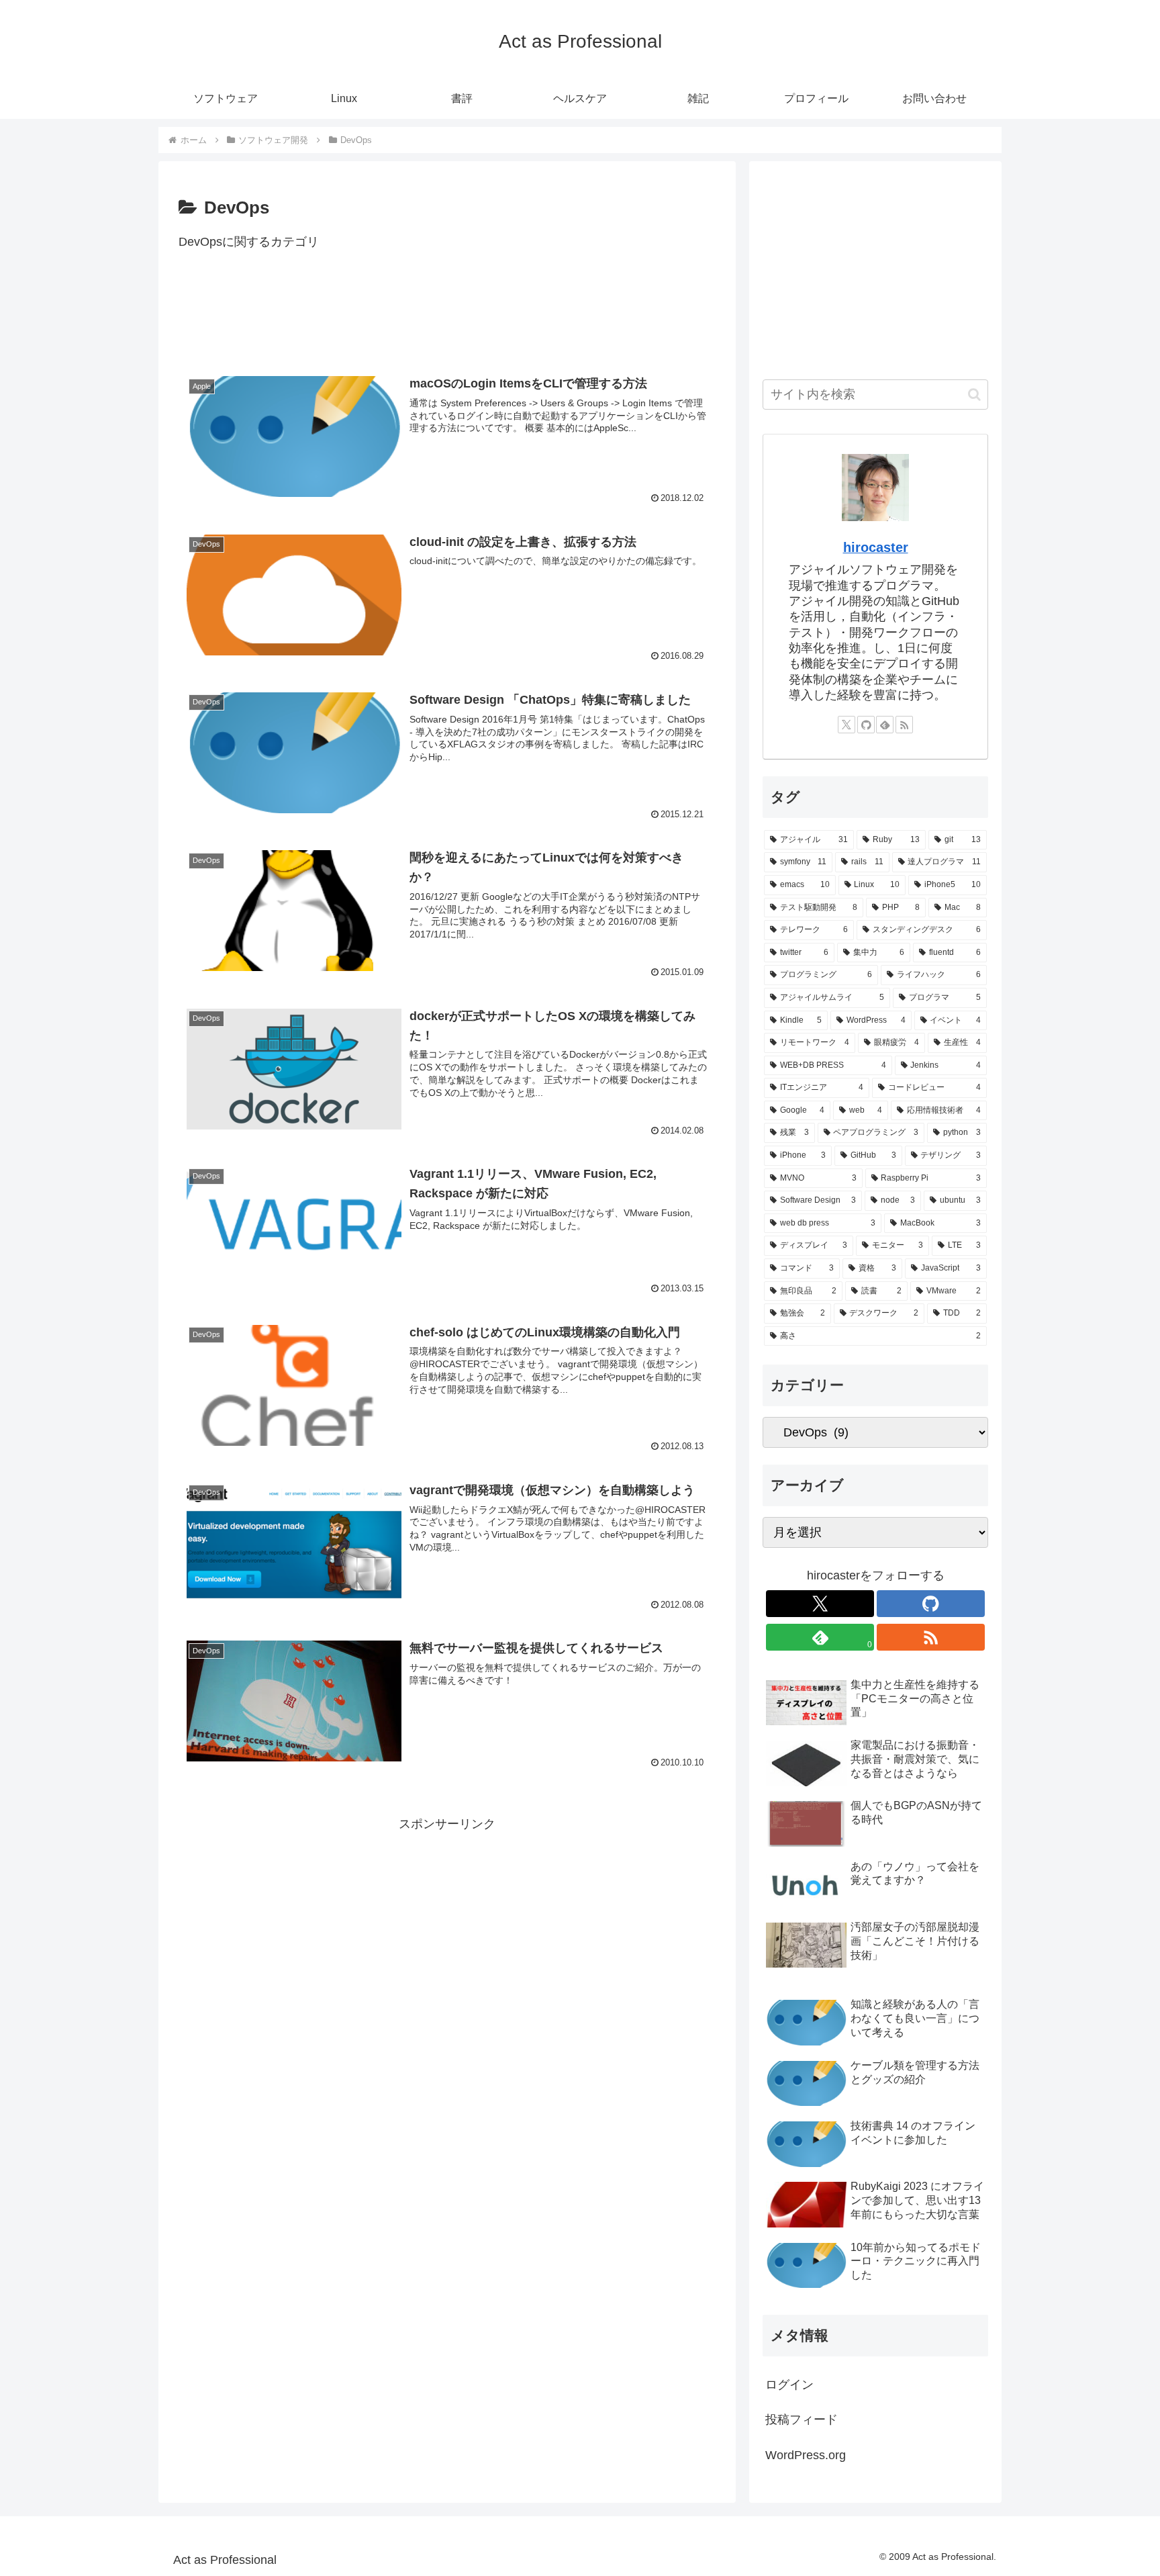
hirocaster (876, 547)
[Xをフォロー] (847, 725)
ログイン (789, 2385)
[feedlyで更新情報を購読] (885, 725)
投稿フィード (802, 2420)
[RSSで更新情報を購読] (904, 725)
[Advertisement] (447, 319)
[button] (974, 395)
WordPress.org (806, 2455)
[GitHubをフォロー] (866, 725)
